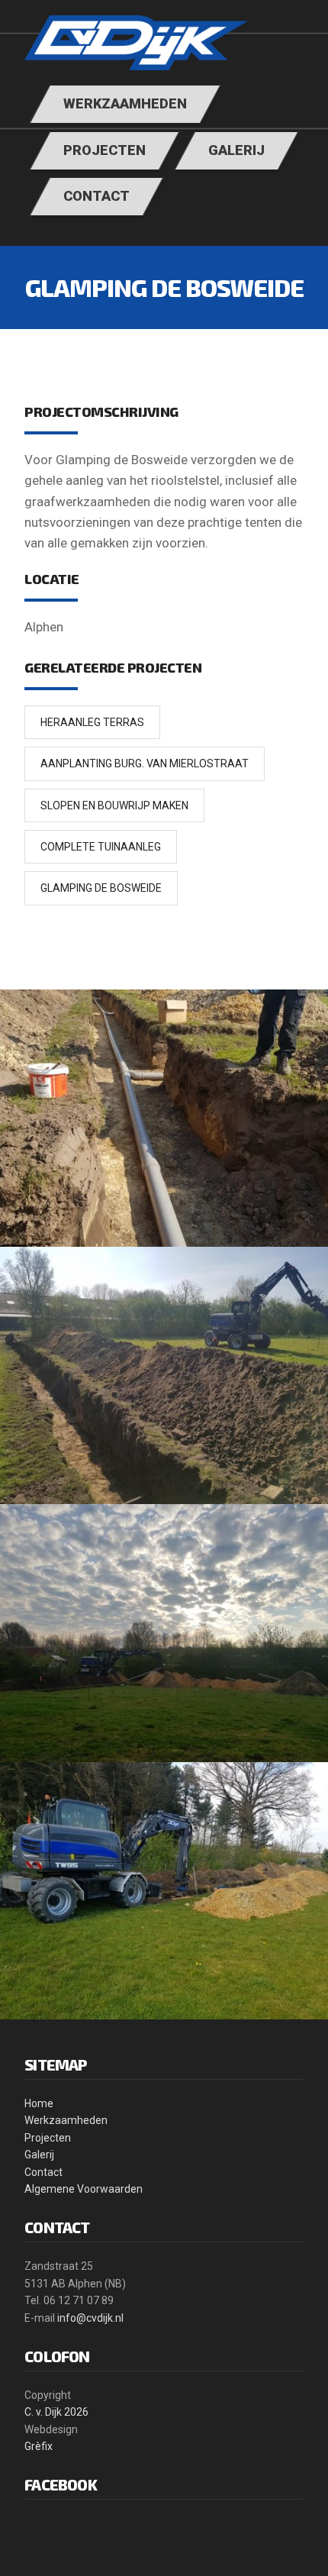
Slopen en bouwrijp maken (114, 805)
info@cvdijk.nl (90, 2318)
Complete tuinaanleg (101, 847)
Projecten (48, 2138)
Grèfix (39, 2446)
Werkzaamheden (66, 2120)
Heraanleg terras (92, 722)
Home (39, 2103)
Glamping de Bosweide (101, 888)
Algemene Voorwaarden (84, 2189)
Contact (43, 2172)
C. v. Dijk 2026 (56, 2412)
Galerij (39, 2155)
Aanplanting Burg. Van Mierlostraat (145, 763)
